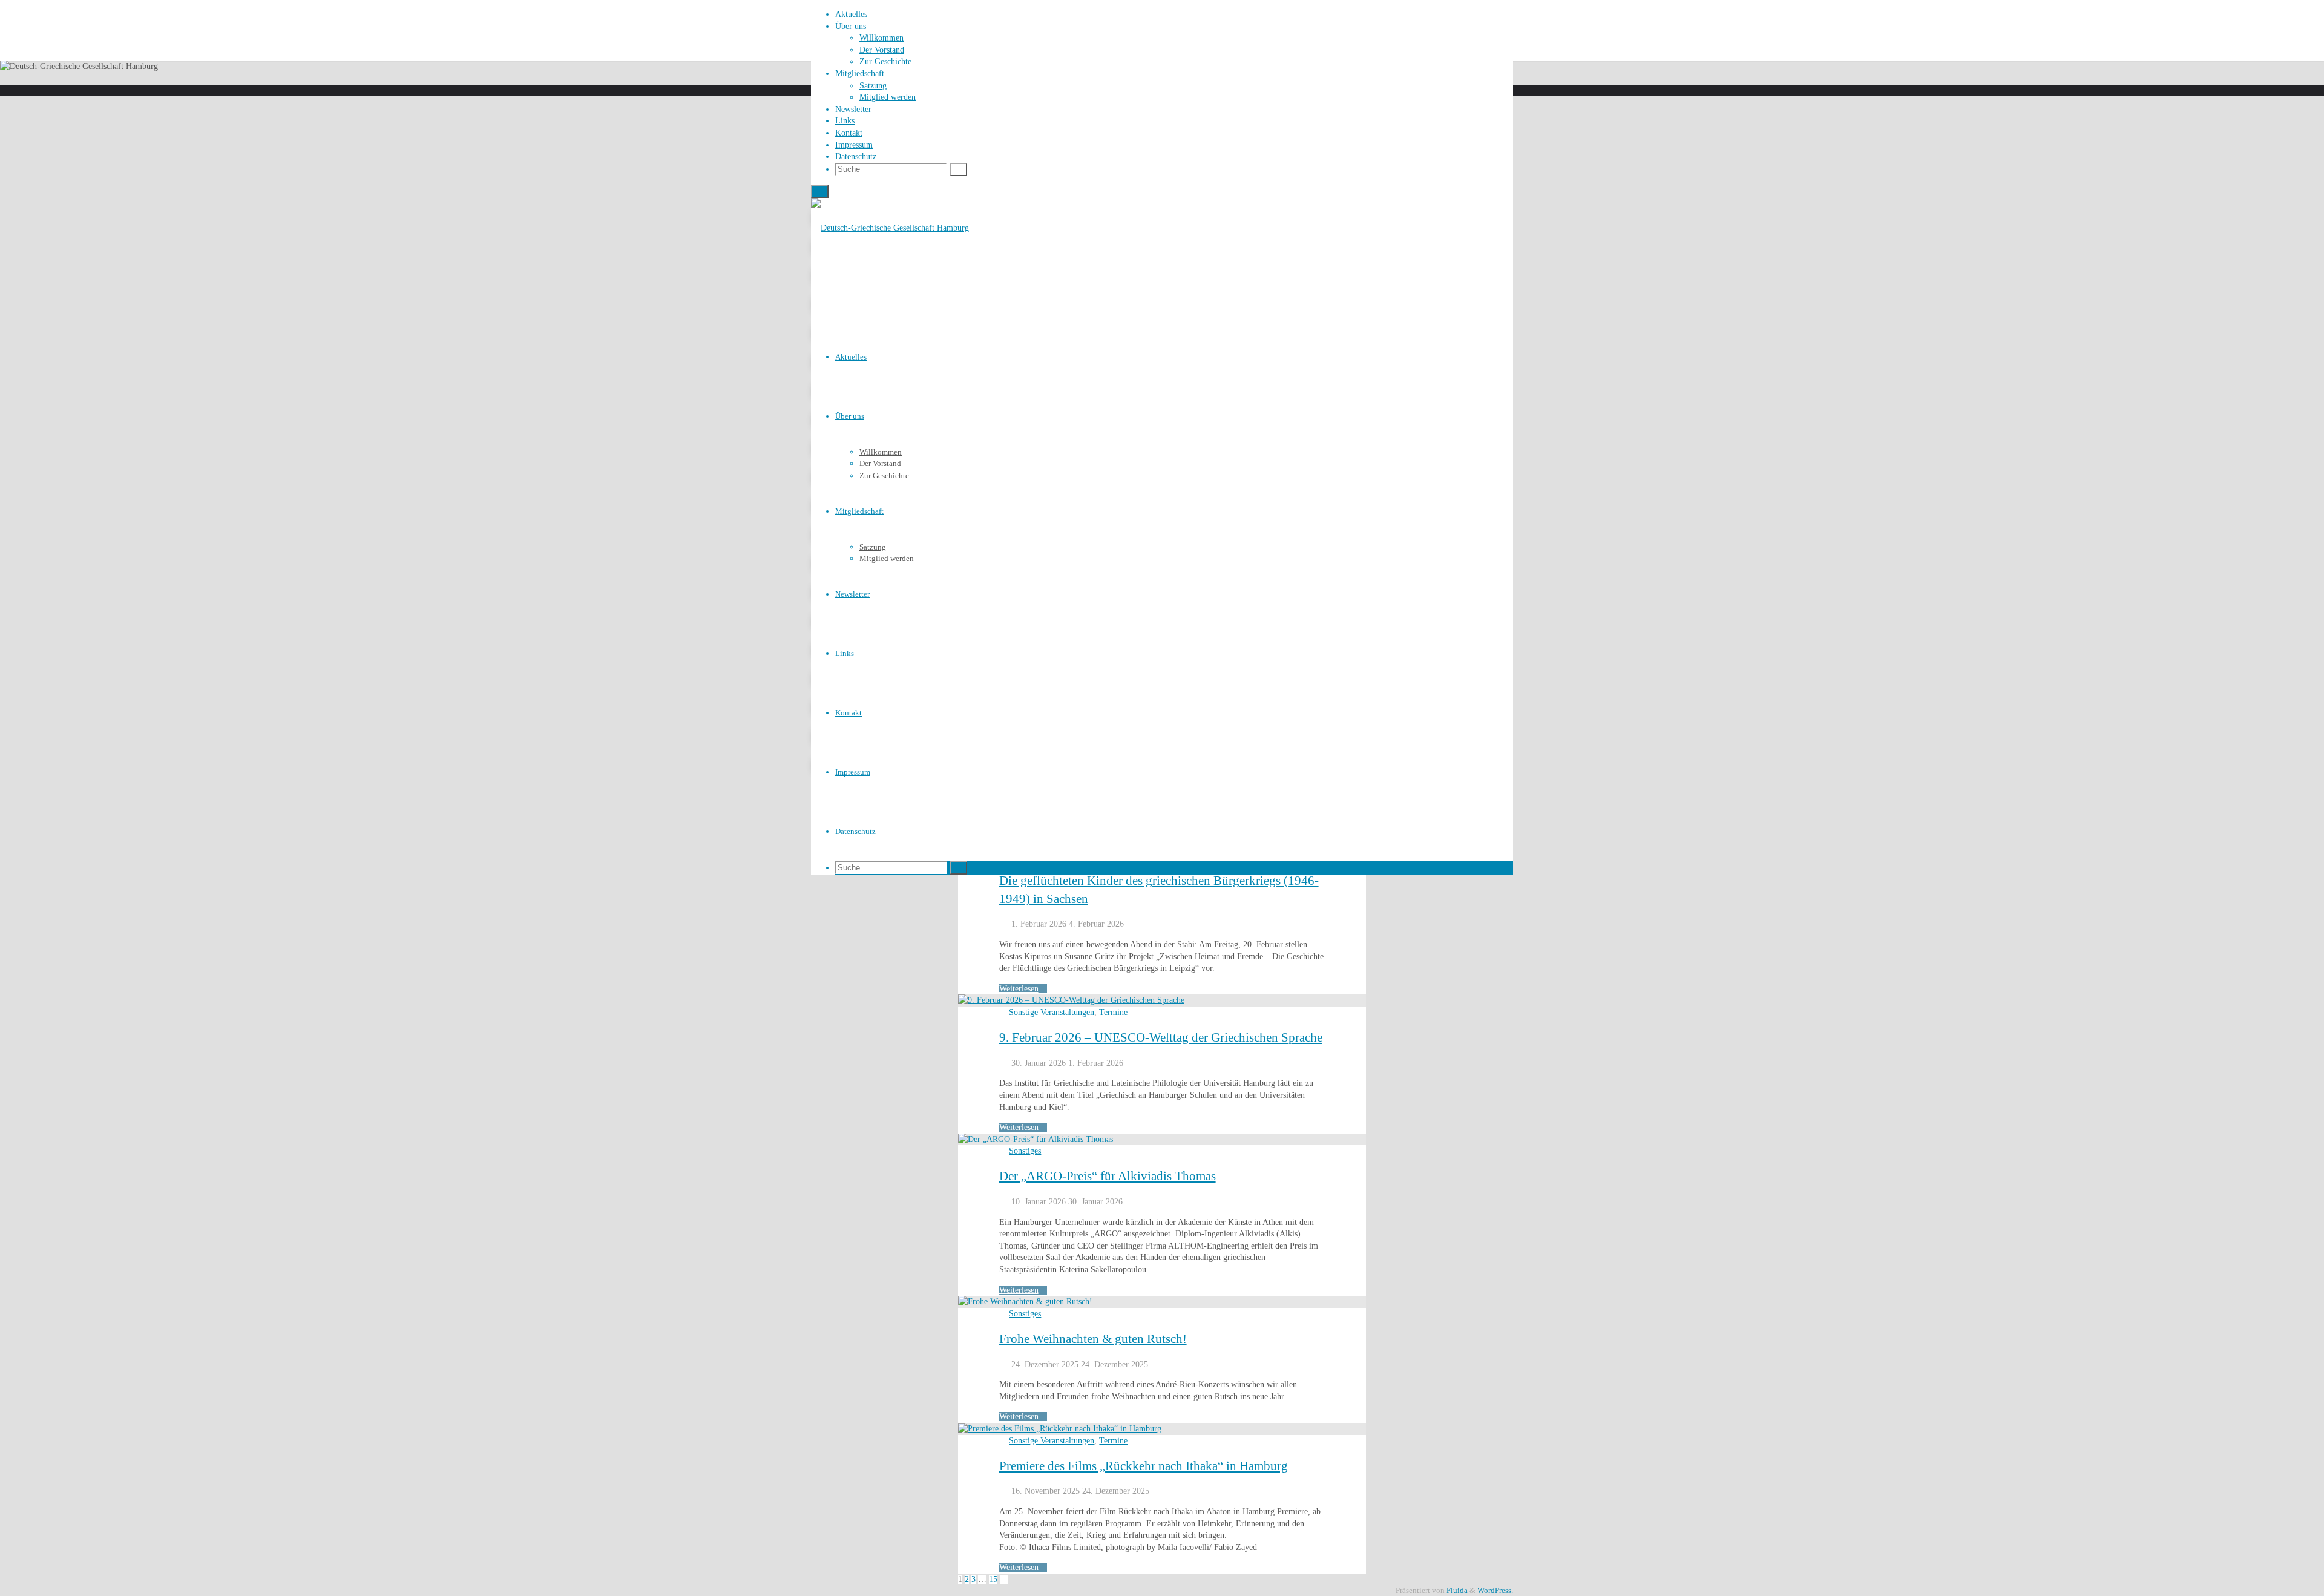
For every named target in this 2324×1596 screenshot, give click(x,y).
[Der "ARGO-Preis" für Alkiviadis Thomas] (1036, 1139)
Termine (1113, 1012)
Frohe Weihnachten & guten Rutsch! (1093, 1339)
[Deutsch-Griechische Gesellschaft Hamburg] (890, 228)
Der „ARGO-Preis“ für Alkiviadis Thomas (1108, 1176)
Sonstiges (1025, 1151)
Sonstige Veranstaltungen (1052, 1012)
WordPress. (1495, 1591)
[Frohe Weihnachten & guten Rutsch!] (1025, 1302)
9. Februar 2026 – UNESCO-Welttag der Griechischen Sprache (1161, 1037)
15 (993, 1579)
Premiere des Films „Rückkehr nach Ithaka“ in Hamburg (1144, 1466)
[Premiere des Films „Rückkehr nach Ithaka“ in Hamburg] (1060, 1429)
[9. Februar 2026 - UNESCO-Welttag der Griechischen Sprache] (1071, 1000)
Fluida (1456, 1591)
